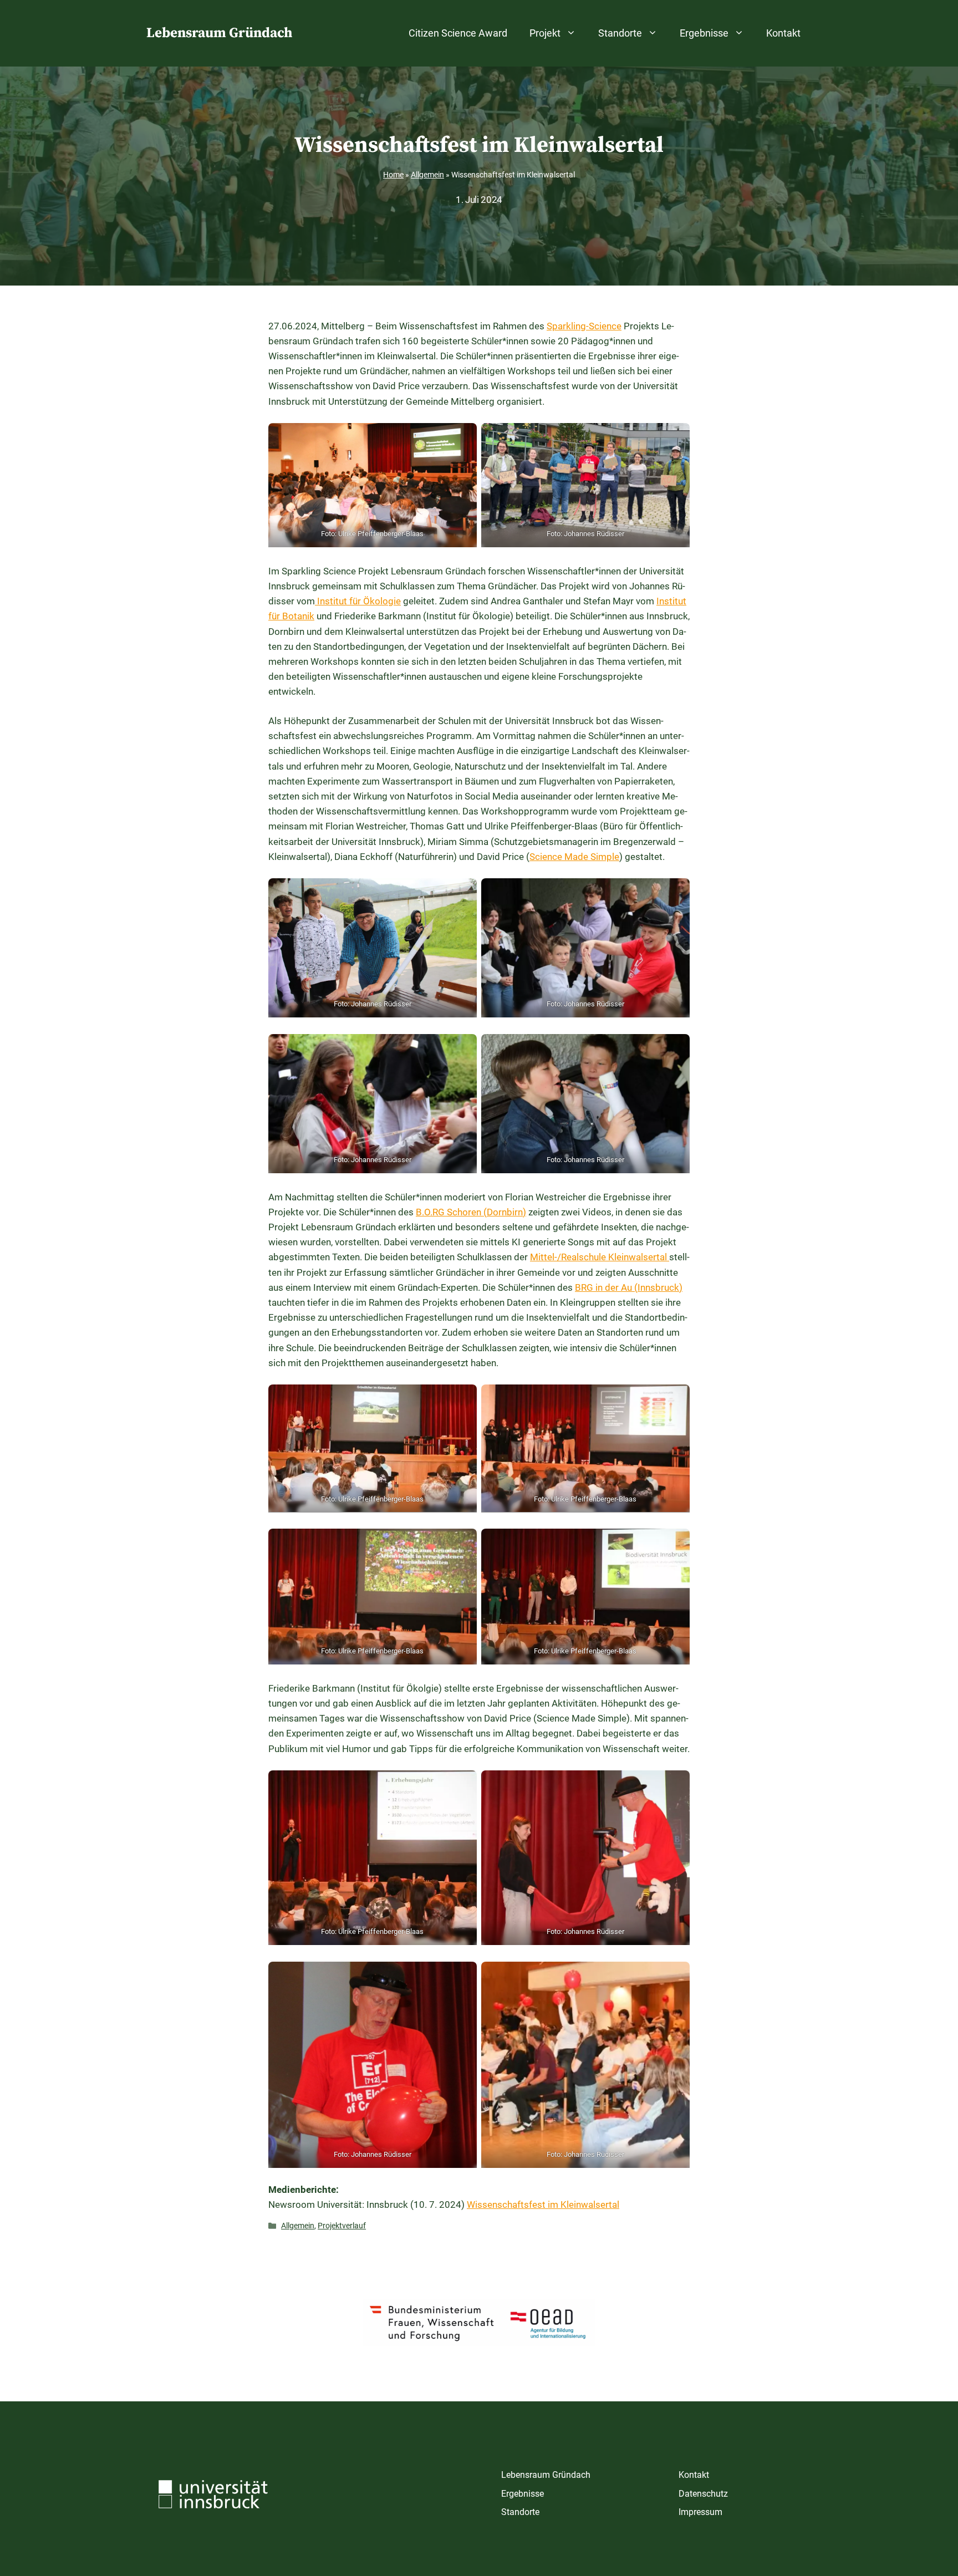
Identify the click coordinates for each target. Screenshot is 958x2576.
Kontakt (783, 33)
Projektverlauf (342, 2226)
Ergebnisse (704, 33)
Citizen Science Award (458, 33)
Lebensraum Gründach (219, 33)
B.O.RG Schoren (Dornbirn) (471, 1212)
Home (393, 175)
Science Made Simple (574, 857)
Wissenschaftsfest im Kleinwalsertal (543, 2205)
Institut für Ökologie (358, 601)
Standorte (620, 33)
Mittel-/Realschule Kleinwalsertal (600, 1257)
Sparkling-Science (584, 326)
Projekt (545, 33)
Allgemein (427, 175)
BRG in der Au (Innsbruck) (629, 1287)
